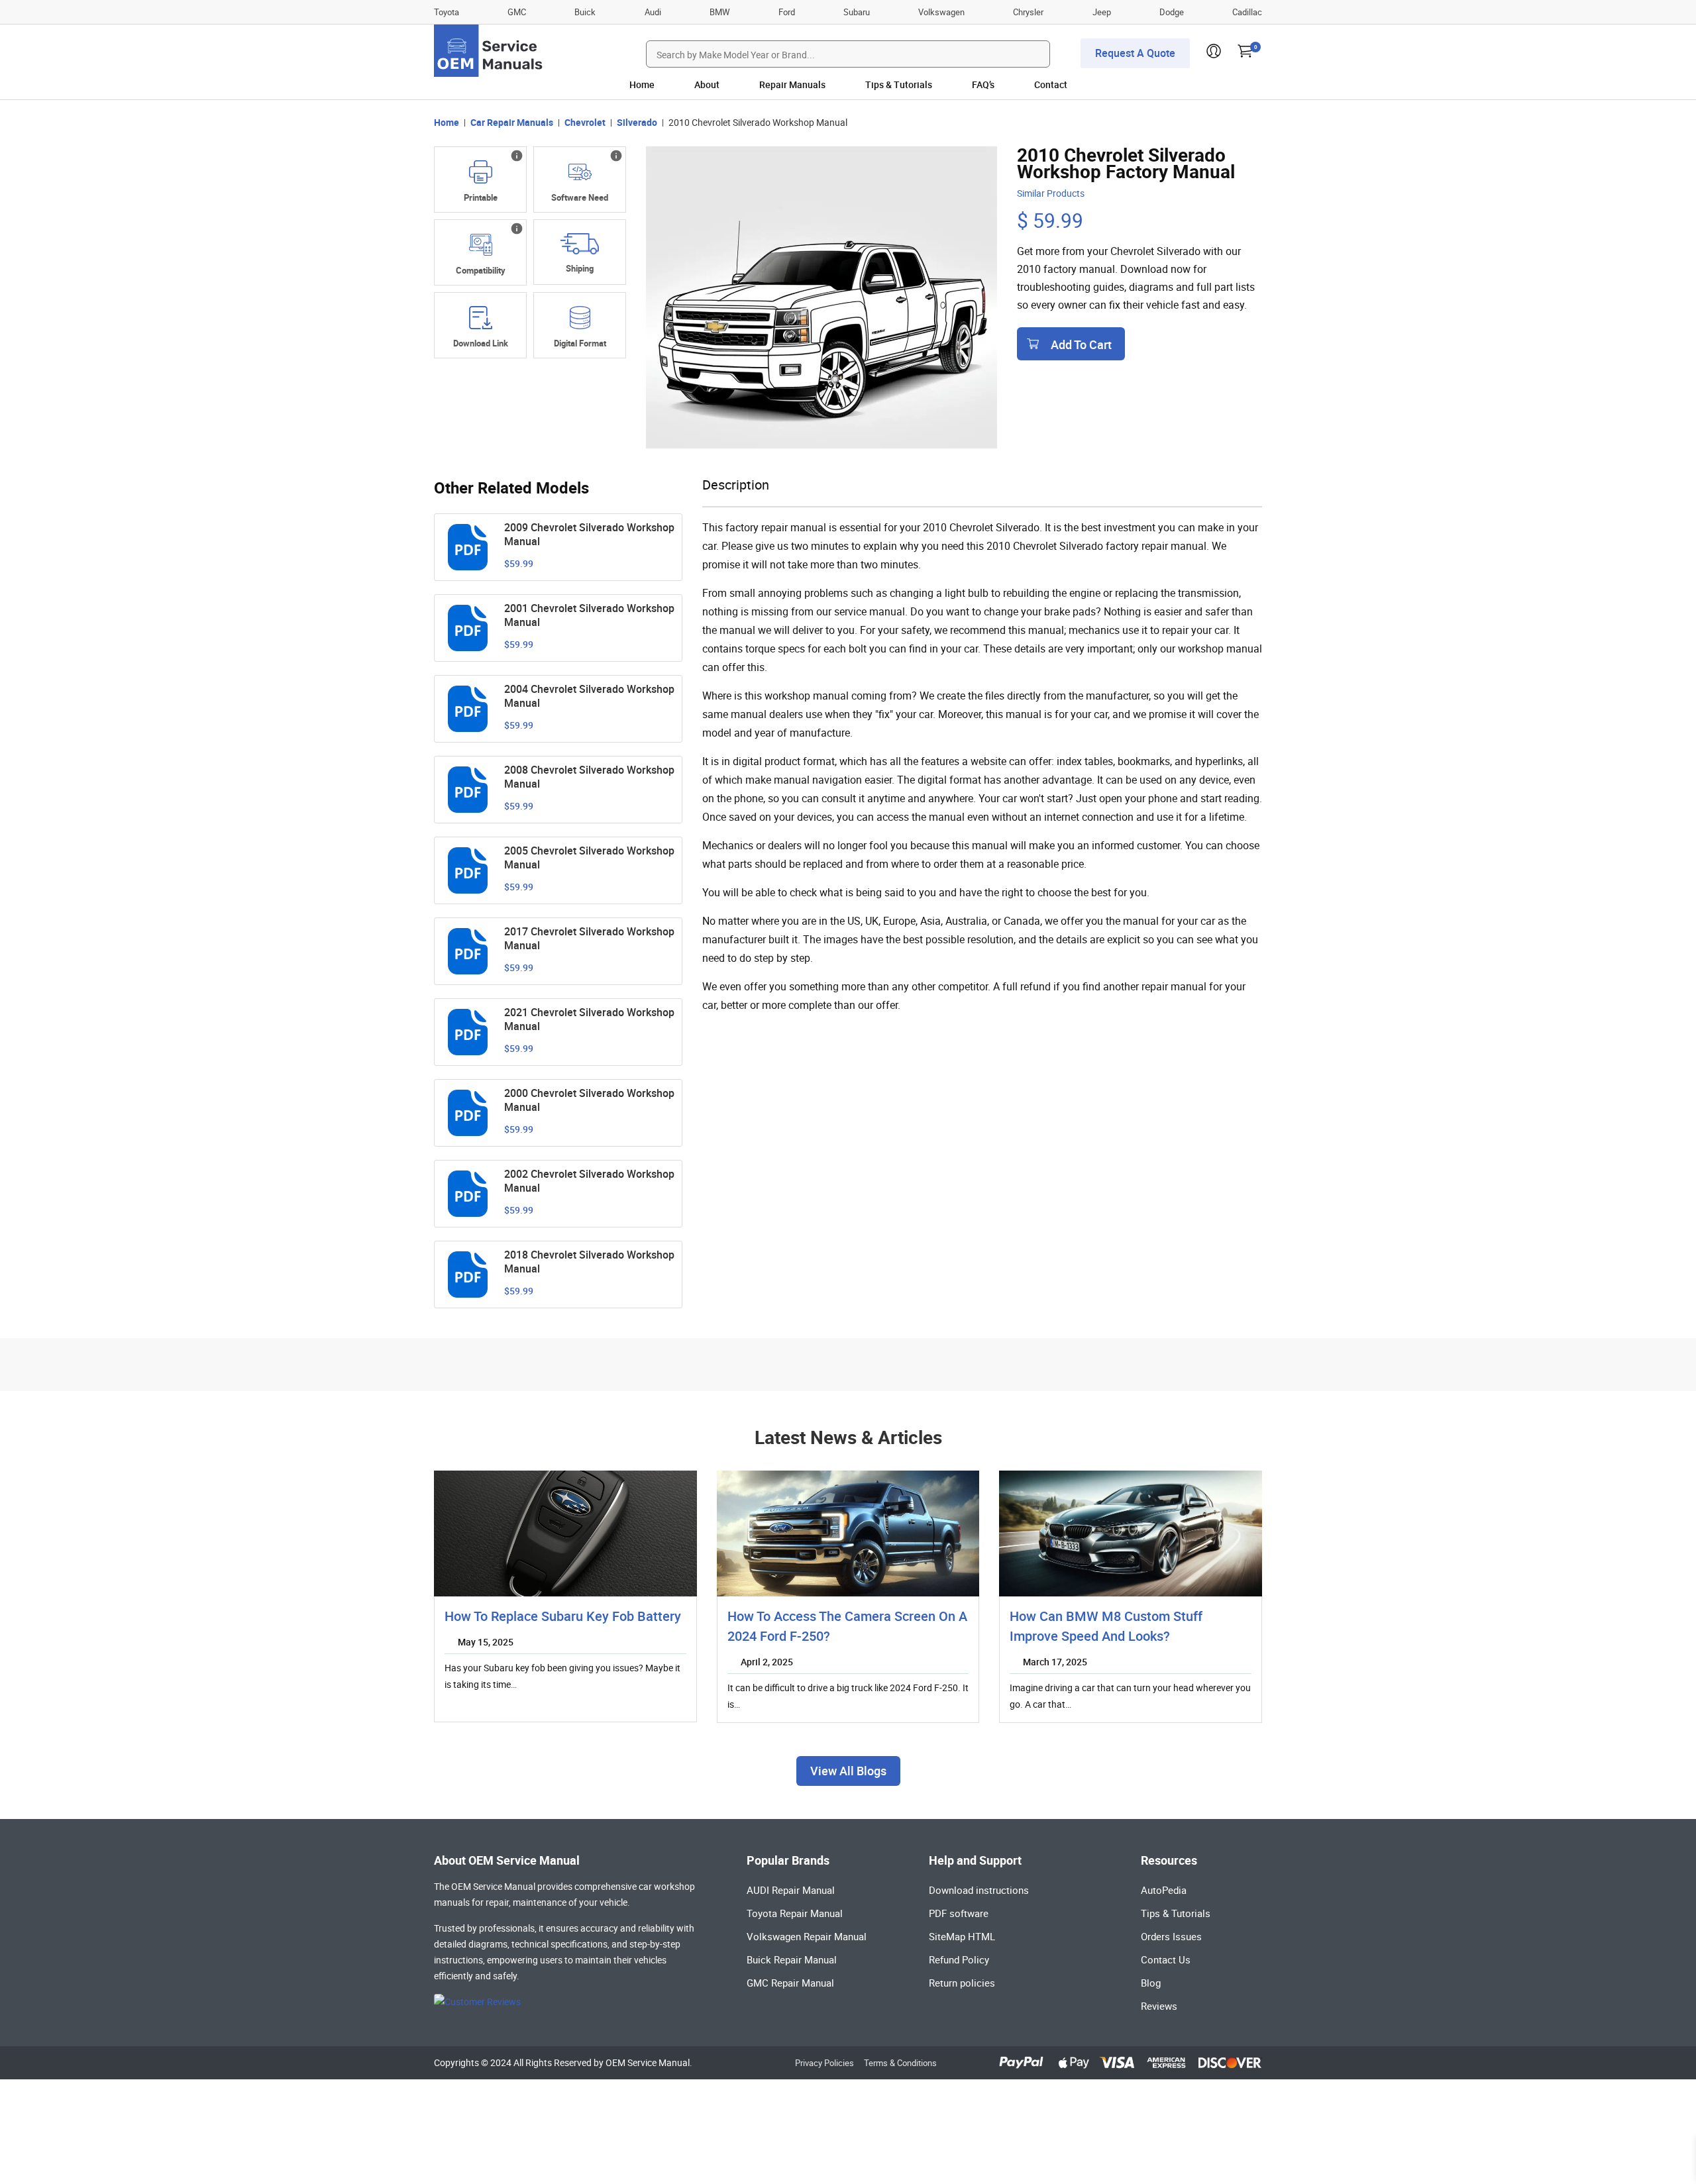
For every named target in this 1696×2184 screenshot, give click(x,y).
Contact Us (1166, 1959)
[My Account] (1214, 55)
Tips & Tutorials (899, 84)
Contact (1051, 84)
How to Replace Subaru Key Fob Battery (563, 1616)
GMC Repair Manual (790, 1983)
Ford (787, 12)
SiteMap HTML (962, 1936)
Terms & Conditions (900, 2063)
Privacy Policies (824, 2063)
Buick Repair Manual (792, 1959)
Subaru (857, 12)
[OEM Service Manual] (489, 51)
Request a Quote (1135, 53)
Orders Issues (1171, 1936)
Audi (653, 12)
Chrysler (1028, 12)
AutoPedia (1164, 1890)
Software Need (580, 197)
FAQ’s (983, 84)
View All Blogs (848, 1771)
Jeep (1102, 12)
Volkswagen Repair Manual (807, 1936)
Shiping (580, 268)
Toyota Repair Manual (795, 1913)
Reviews (1159, 2006)
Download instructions (979, 1890)
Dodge (1172, 12)
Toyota (447, 12)
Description (736, 485)
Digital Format (580, 343)
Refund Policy (959, 1959)
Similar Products (1051, 193)
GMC (517, 12)
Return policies (962, 1983)
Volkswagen (941, 12)
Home (642, 84)
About (707, 84)
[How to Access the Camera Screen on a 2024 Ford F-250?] (848, 1534)
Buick (585, 12)
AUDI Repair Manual (791, 1890)
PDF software (959, 1913)
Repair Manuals (792, 84)
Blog (1151, 1983)
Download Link (481, 343)
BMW (720, 12)
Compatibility (481, 270)
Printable (481, 197)
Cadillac (1247, 12)
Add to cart (1081, 344)
